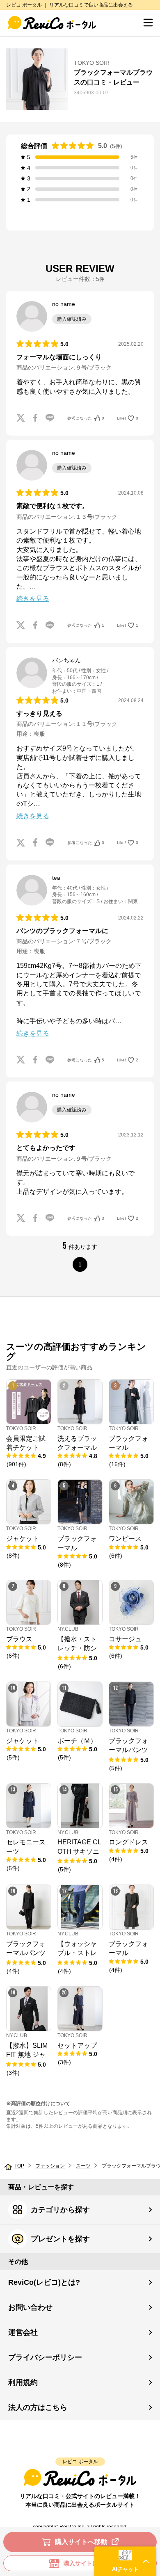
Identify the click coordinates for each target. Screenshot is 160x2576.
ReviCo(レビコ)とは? (44, 2282)
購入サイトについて (89, 2563)
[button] (125, 2561)
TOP (19, 2166)
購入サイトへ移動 (81, 2542)
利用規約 (23, 2382)
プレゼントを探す (60, 2239)
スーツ (83, 2166)
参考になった (86, 418)
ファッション (50, 2166)
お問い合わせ (30, 2307)
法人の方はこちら (38, 2407)
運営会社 (23, 2332)
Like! (128, 418)
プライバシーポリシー (45, 2357)
